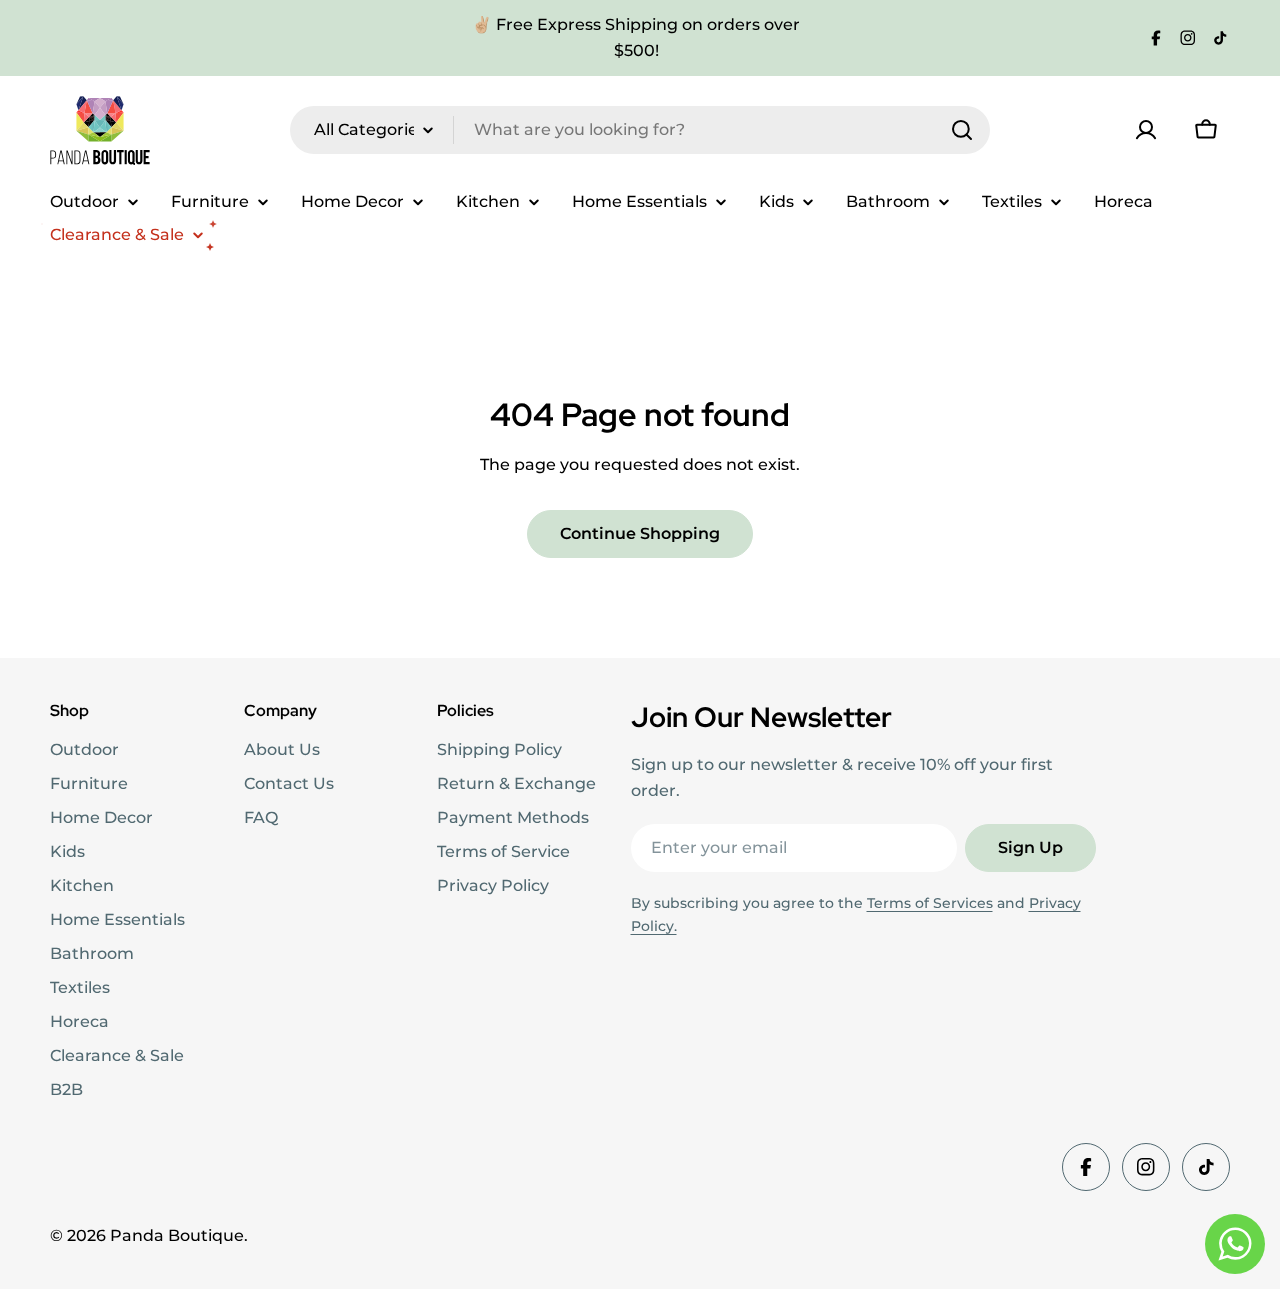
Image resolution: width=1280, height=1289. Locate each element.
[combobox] (640, 130)
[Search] (962, 130)
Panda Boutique (177, 1235)
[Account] (1146, 130)
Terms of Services (930, 903)
